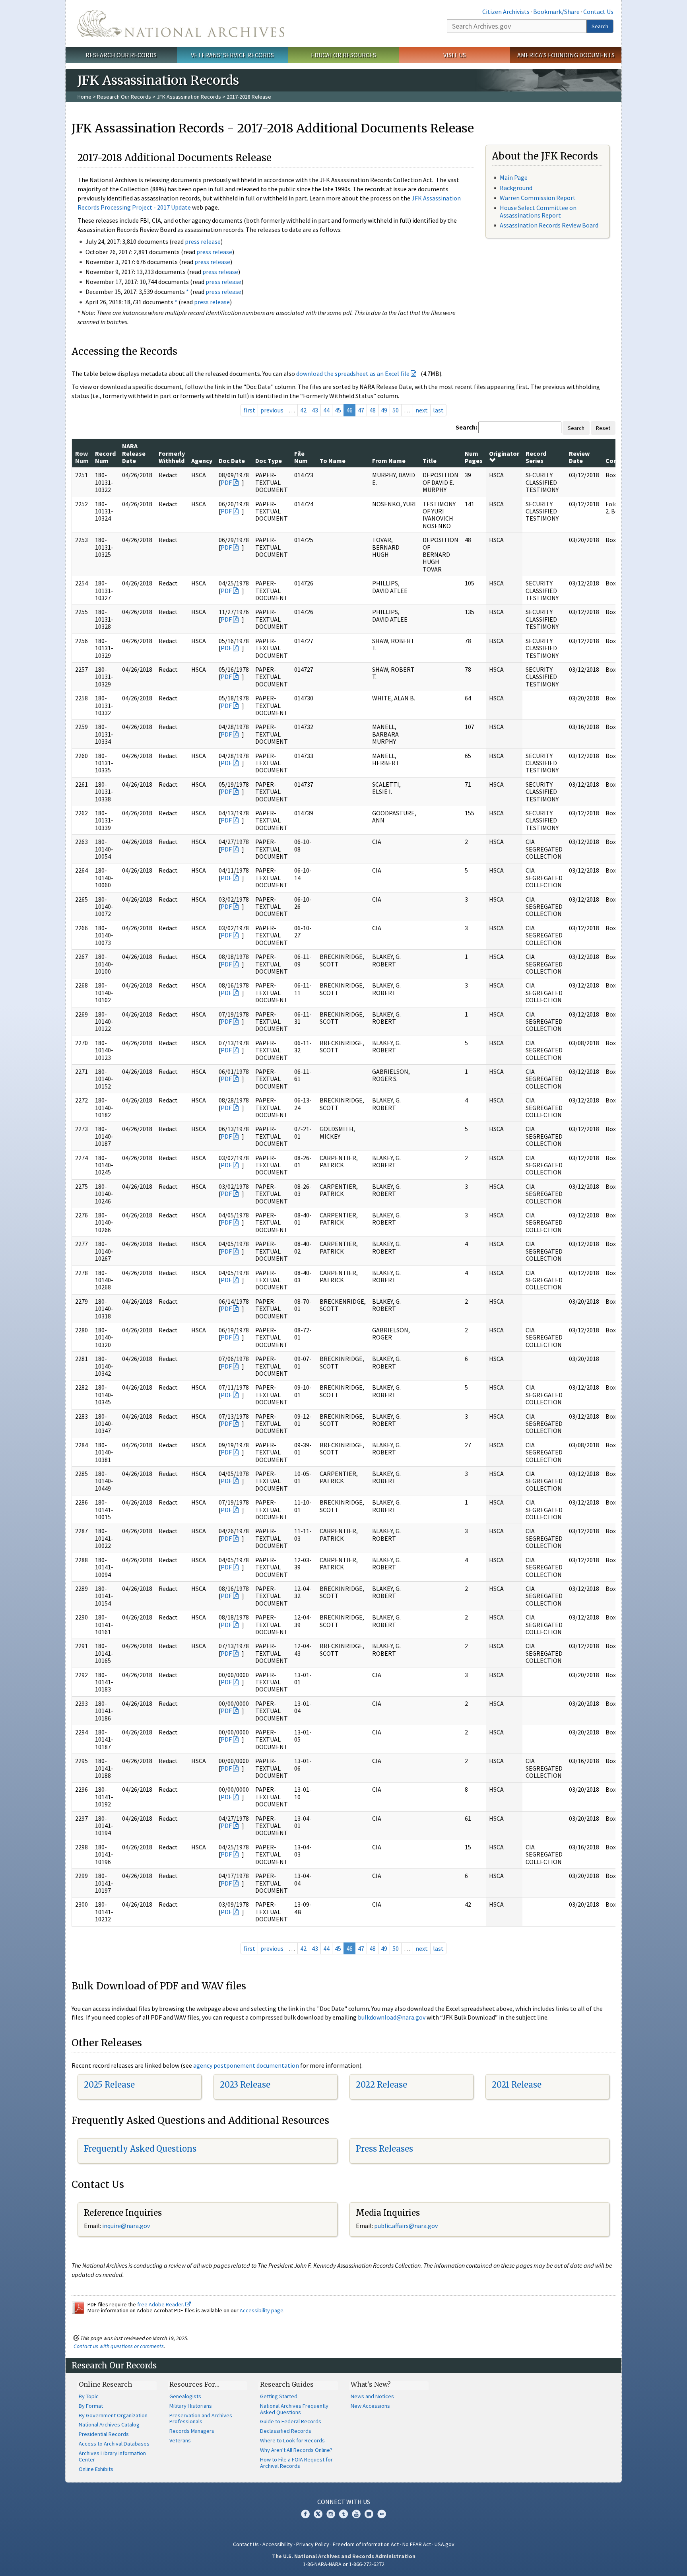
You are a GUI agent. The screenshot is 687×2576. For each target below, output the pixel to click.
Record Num (105, 457)
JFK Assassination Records (189, 97)
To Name (333, 461)
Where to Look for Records (292, 2440)
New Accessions (370, 2406)
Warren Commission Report (538, 198)
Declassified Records (286, 2431)
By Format (91, 2406)
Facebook (305, 2514)
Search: (466, 427)
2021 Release (517, 2085)
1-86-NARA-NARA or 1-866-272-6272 (344, 2564)
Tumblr (343, 2514)
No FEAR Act (417, 2544)
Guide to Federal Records (291, 2421)
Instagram (331, 2514)
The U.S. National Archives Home (181, 23)
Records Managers (192, 2431)
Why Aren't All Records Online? (296, 2450)
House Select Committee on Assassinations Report (538, 211)
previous (272, 410)
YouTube (356, 2514)
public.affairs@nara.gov (406, 2226)
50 (396, 410)
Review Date (579, 457)
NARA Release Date (134, 453)
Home (84, 97)
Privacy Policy (313, 2544)
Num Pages (474, 457)
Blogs (369, 2514)
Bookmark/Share (556, 12)
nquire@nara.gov (127, 2226)
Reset (603, 428)
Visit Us (455, 55)
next (422, 410)
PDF (226, 482)
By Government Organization (113, 2415)
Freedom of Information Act (366, 2544)
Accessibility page (262, 2310)
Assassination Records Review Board (549, 225)
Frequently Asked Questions (140, 2149)
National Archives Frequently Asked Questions (294, 2409)
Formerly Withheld (172, 457)
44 (326, 410)
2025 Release (109, 2085)
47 (361, 410)
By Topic (89, 2396)
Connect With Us (344, 2502)
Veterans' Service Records (232, 55)
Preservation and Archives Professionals (201, 2419)
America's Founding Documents (566, 55)
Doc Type (269, 461)
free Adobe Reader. (161, 2304)
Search (600, 26)
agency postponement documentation (246, 2065)
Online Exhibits (96, 2469)
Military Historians (191, 2406)
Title (430, 461)
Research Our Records (121, 55)
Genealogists (185, 2396)
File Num (301, 457)
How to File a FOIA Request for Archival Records (296, 2463)
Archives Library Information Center (112, 2456)
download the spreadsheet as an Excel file (353, 373)
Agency (202, 461)
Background (516, 188)
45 (338, 410)
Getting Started (279, 2396)
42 (303, 410)
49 (384, 410)
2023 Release (245, 2085)
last (438, 410)
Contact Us (598, 12)
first (249, 410)
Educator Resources (343, 55)
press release (203, 241)
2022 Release (381, 2085)
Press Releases (384, 2149)
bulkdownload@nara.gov (392, 2017)
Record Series (536, 457)
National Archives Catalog (109, 2424)
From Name (389, 461)
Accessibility (278, 2544)
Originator (504, 453)
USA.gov (444, 2544)
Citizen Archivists (506, 12)
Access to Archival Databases (114, 2444)
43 (315, 410)
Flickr (382, 2514)
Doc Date (232, 461)
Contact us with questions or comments (119, 2346)
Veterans (180, 2440)
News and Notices (372, 2396)
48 (373, 410)
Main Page (514, 177)
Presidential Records (104, 2434)
